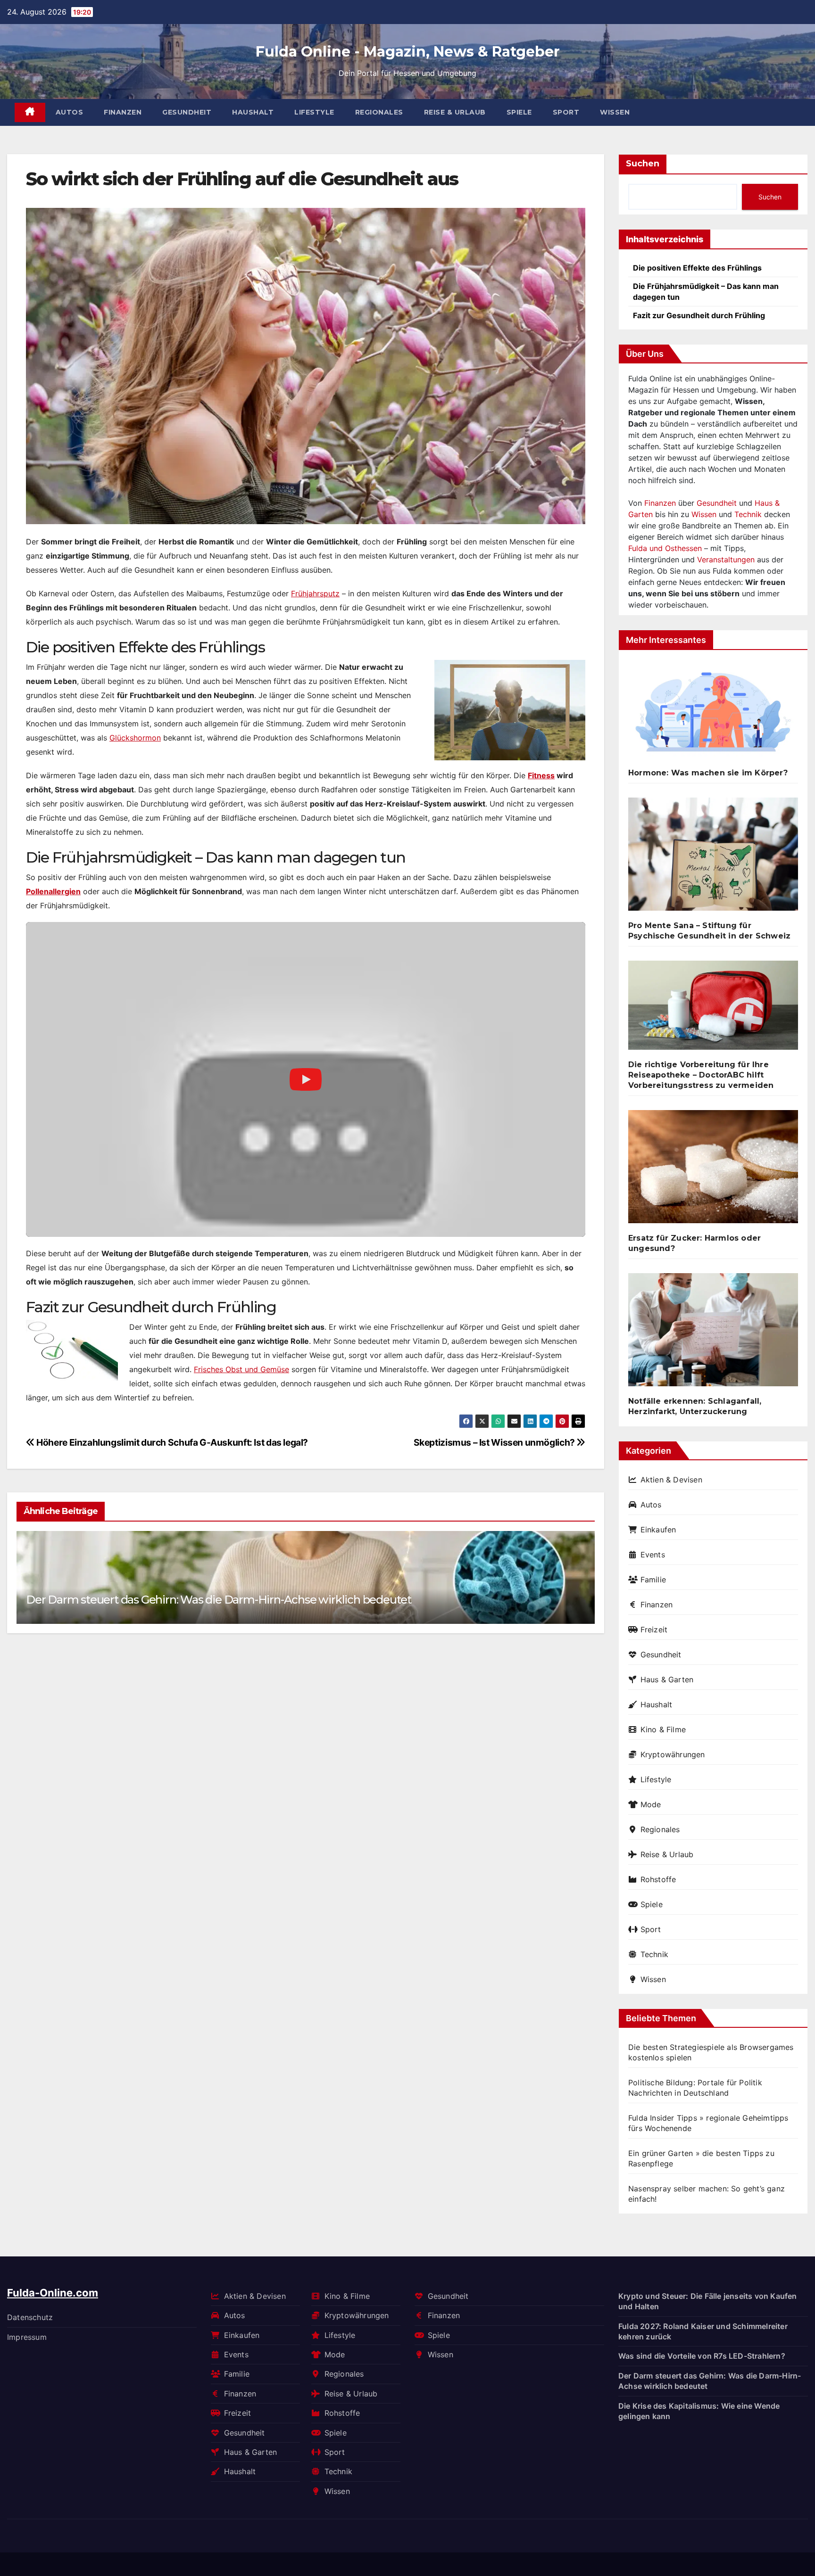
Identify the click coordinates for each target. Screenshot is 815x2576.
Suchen (643, 164)
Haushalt (253, 112)
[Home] (30, 112)
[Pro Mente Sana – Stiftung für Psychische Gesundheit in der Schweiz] (713, 858)
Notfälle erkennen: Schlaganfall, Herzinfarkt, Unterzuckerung (695, 1406)
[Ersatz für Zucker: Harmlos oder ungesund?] (713, 1170)
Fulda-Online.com (53, 2293)
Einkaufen (658, 1530)
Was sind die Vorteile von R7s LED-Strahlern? (702, 2356)
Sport (566, 112)
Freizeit (654, 1630)
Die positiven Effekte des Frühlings (697, 268)
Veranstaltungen (726, 560)
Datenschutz (30, 2317)
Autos (70, 112)
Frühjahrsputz (315, 593)
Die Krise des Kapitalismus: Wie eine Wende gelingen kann (699, 2411)
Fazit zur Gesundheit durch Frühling (699, 315)
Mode (651, 1804)
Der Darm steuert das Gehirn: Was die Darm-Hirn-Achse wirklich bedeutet (219, 1600)
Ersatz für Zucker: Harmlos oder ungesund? (694, 1243)
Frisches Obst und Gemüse (241, 1369)
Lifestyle (314, 112)
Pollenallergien (53, 891)
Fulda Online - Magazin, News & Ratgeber (408, 52)
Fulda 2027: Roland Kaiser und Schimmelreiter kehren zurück (703, 2331)
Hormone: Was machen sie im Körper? (708, 773)
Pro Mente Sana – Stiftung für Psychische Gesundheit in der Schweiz (709, 931)
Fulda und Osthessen (665, 548)
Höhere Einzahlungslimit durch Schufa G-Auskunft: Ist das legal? (171, 1442)
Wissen (615, 112)
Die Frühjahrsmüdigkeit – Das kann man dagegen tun (706, 291)
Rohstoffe (658, 1879)
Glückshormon (135, 738)
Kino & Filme (663, 1729)
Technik (748, 514)
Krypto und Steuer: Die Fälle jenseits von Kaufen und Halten (708, 2301)
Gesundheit (187, 112)
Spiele (519, 112)
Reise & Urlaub (455, 112)
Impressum (27, 2337)
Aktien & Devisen (671, 1480)
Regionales (379, 112)
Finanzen (123, 112)
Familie (653, 1580)
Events (653, 1555)
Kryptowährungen (673, 1754)
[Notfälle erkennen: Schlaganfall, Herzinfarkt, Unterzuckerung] (713, 1333)
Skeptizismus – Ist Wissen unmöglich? (495, 1442)
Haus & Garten (667, 1679)
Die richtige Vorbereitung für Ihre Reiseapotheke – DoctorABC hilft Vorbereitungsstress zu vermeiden (701, 1075)
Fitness (541, 775)
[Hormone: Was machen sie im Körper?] (713, 715)
